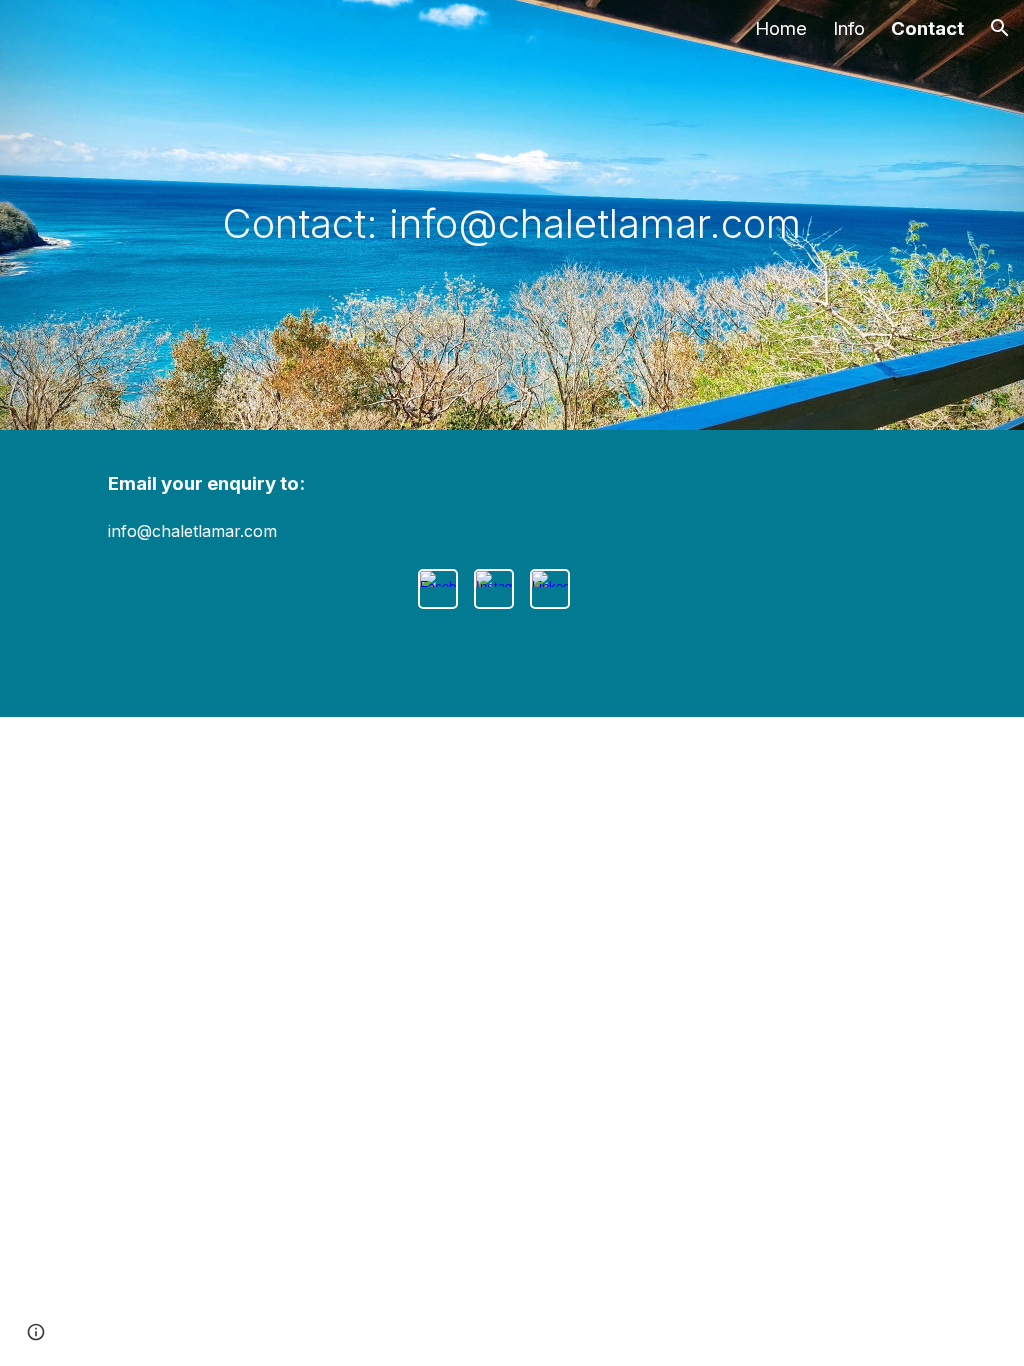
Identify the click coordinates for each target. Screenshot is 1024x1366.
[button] (1000, 28)
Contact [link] (927, 28)
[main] (511, 215)
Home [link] (781, 28)
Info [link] (849, 28)
